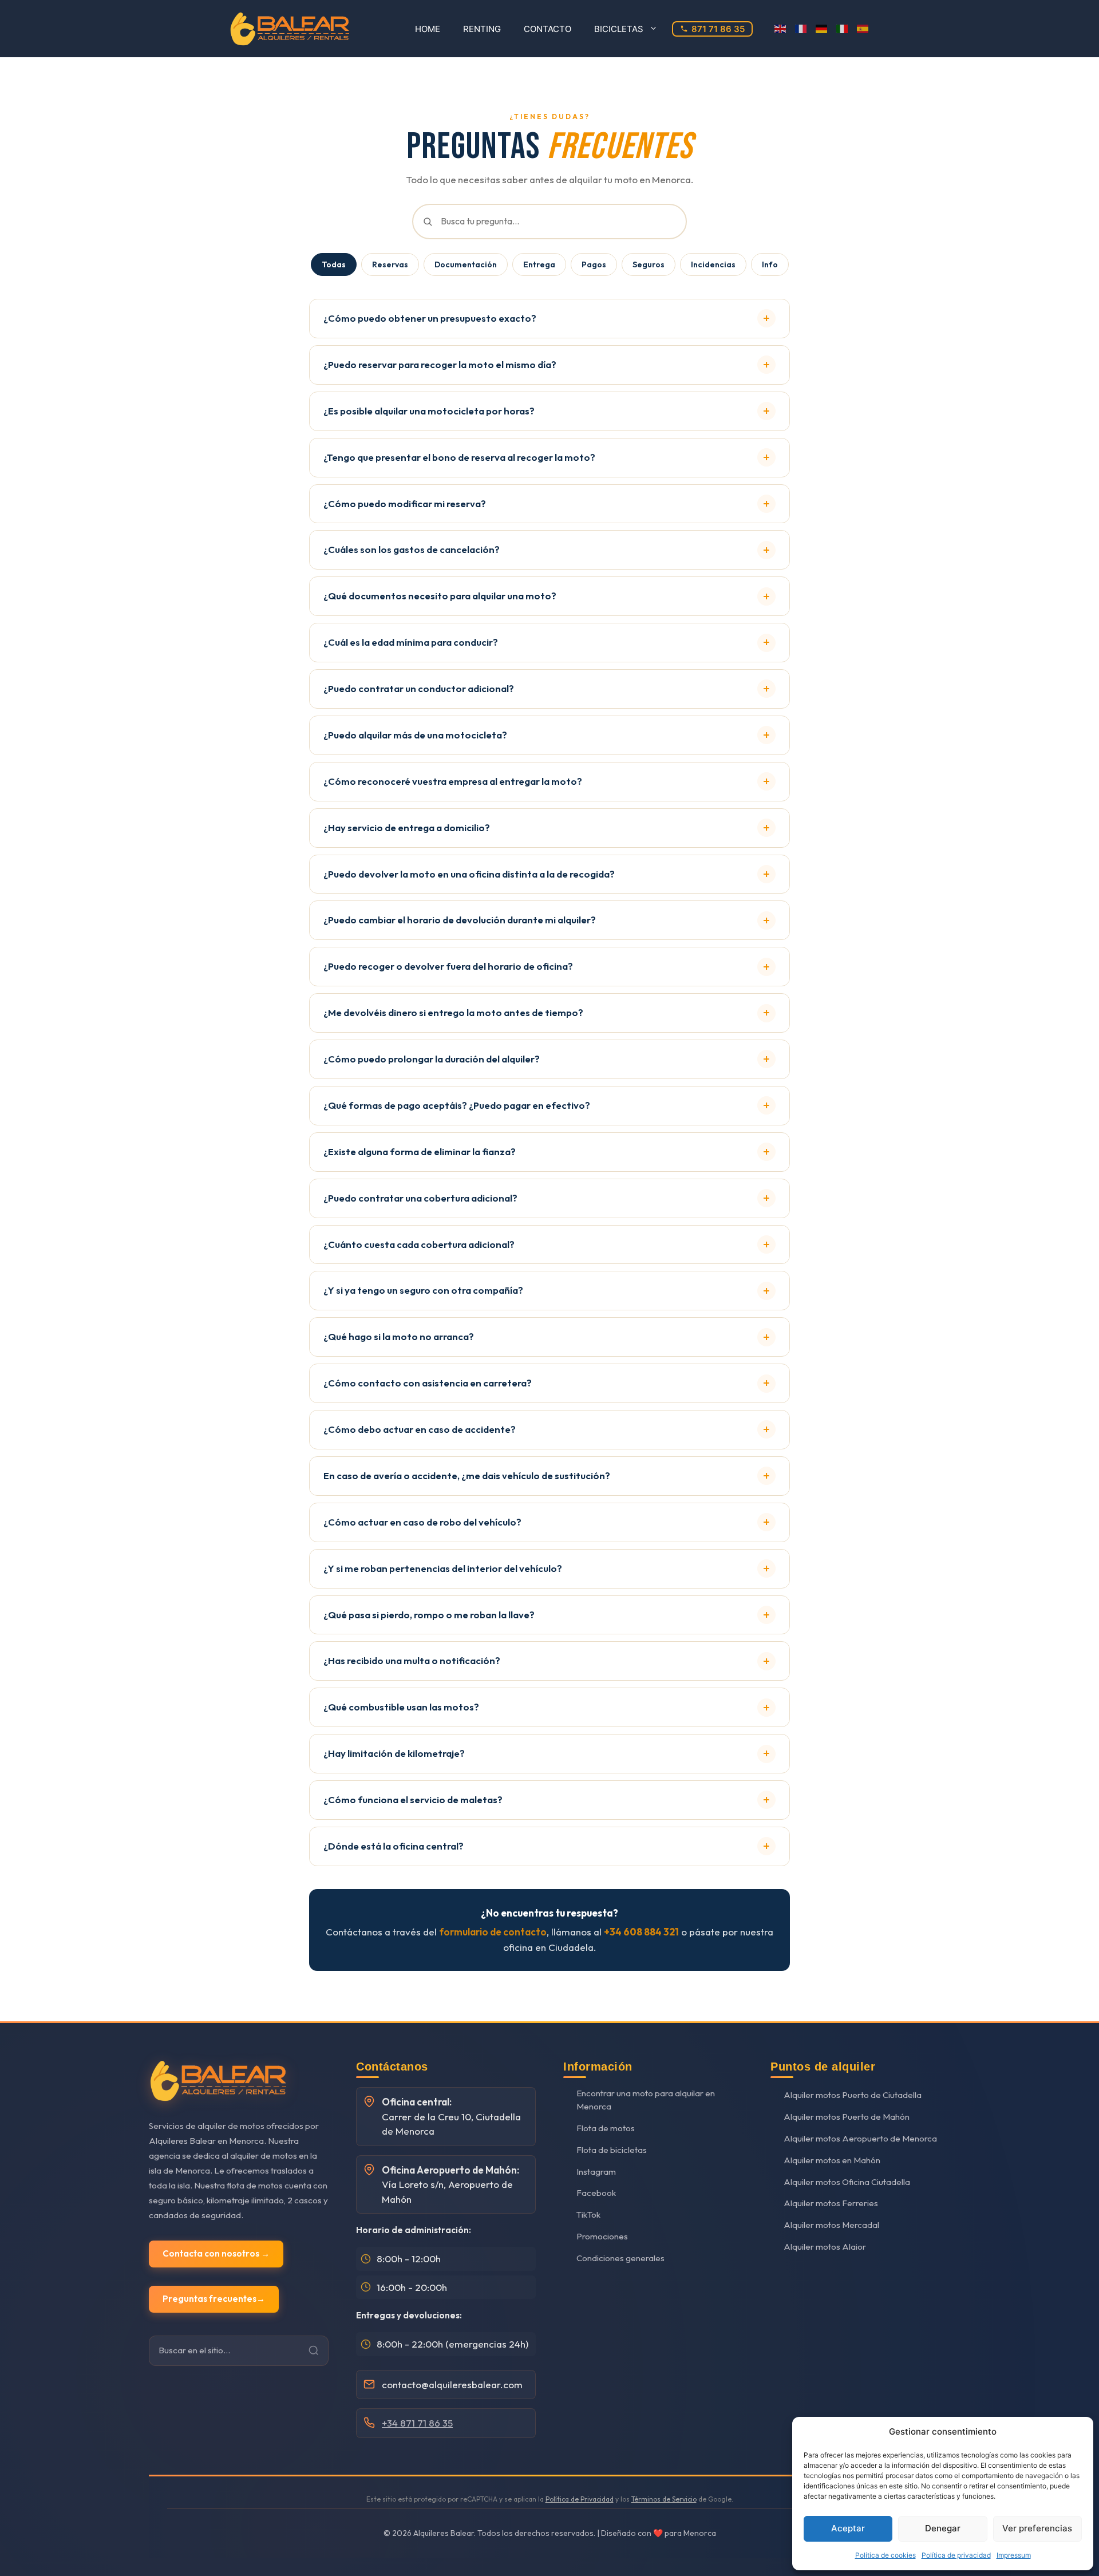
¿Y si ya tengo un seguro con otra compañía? (423, 1290)
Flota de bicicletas (612, 2150)
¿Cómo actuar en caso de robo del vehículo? (422, 1522)
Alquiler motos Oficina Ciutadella (847, 2182)
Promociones (602, 2236)
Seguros (649, 264)
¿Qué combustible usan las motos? (401, 1707)
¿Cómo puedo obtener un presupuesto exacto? (430, 318)
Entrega (539, 264)
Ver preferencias (1037, 2528)
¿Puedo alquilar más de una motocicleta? (415, 735)
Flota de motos (606, 2128)
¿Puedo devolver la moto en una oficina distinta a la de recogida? (469, 874)
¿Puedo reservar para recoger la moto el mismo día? (440, 364)
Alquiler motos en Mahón (832, 2160)
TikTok (588, 2215)
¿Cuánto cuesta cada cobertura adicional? (419, 1244)
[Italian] (843, 29)
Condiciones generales (620, 2258)
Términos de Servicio (664, 2499)
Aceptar (848, 2528)
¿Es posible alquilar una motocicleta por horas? (429, 411)
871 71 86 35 (718, 29)
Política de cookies (885, 2555)
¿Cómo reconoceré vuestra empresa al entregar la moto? (453, 781)
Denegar (943, 2528)
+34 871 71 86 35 (417, 2423)
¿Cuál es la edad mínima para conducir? (411, 642)
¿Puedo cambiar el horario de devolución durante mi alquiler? (460, 920)
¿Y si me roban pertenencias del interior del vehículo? (443, 1568)
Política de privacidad (956, 2555)
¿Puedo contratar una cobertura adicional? (420, 1198)
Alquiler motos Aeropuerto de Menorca (860, 2138)
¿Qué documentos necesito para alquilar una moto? (440, 596)
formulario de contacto (493, 1932)
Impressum (1014, 2555)
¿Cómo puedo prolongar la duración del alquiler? (432, 1059)
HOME (428, 29)
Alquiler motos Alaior (825, 2247)
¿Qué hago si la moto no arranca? (399, 1336)
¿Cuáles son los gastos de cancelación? (412, 549)
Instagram (596, 2172)
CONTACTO (547, 29)
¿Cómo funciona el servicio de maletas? (413, 1799)
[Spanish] (863, 29)
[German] (822, 29)
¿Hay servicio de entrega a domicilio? (407, 827)
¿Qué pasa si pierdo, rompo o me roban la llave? (429, 1615)
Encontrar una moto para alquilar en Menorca (646, 2100)
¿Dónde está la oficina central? (394, 1846)
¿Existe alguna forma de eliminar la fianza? (420, 1151)
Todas (334, 264)
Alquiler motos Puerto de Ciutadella (853, 2095)
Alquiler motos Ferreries (831, 2203)
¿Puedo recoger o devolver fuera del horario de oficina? (448, 966)
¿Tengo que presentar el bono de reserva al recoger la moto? (459, 457)
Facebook (596, 2193)
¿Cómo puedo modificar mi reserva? (405, 503)
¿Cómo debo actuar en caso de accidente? (420, 1429)
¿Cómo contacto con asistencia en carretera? (428, 1383)
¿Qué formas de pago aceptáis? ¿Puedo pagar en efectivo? (457, 1105)
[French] (801, 29)
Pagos (594, 264)
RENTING (482, 29)
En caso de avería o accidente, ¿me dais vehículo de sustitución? (467, 1475)
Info (770, 264)
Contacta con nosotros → (216, 2253)
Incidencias (713, 264)
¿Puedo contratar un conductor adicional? (419, 688)
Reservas (390, 264)
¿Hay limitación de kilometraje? (394, 1753)
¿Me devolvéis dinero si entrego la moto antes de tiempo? (453, 1012)
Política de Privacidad (580, 2499)
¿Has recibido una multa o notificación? (412, 1660)
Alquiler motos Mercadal (831, 2225)
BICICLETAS (619, 29)
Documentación (466, 264)
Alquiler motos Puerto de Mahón (847, 2117)
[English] (781, 29)
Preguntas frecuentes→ (214, 2299)
